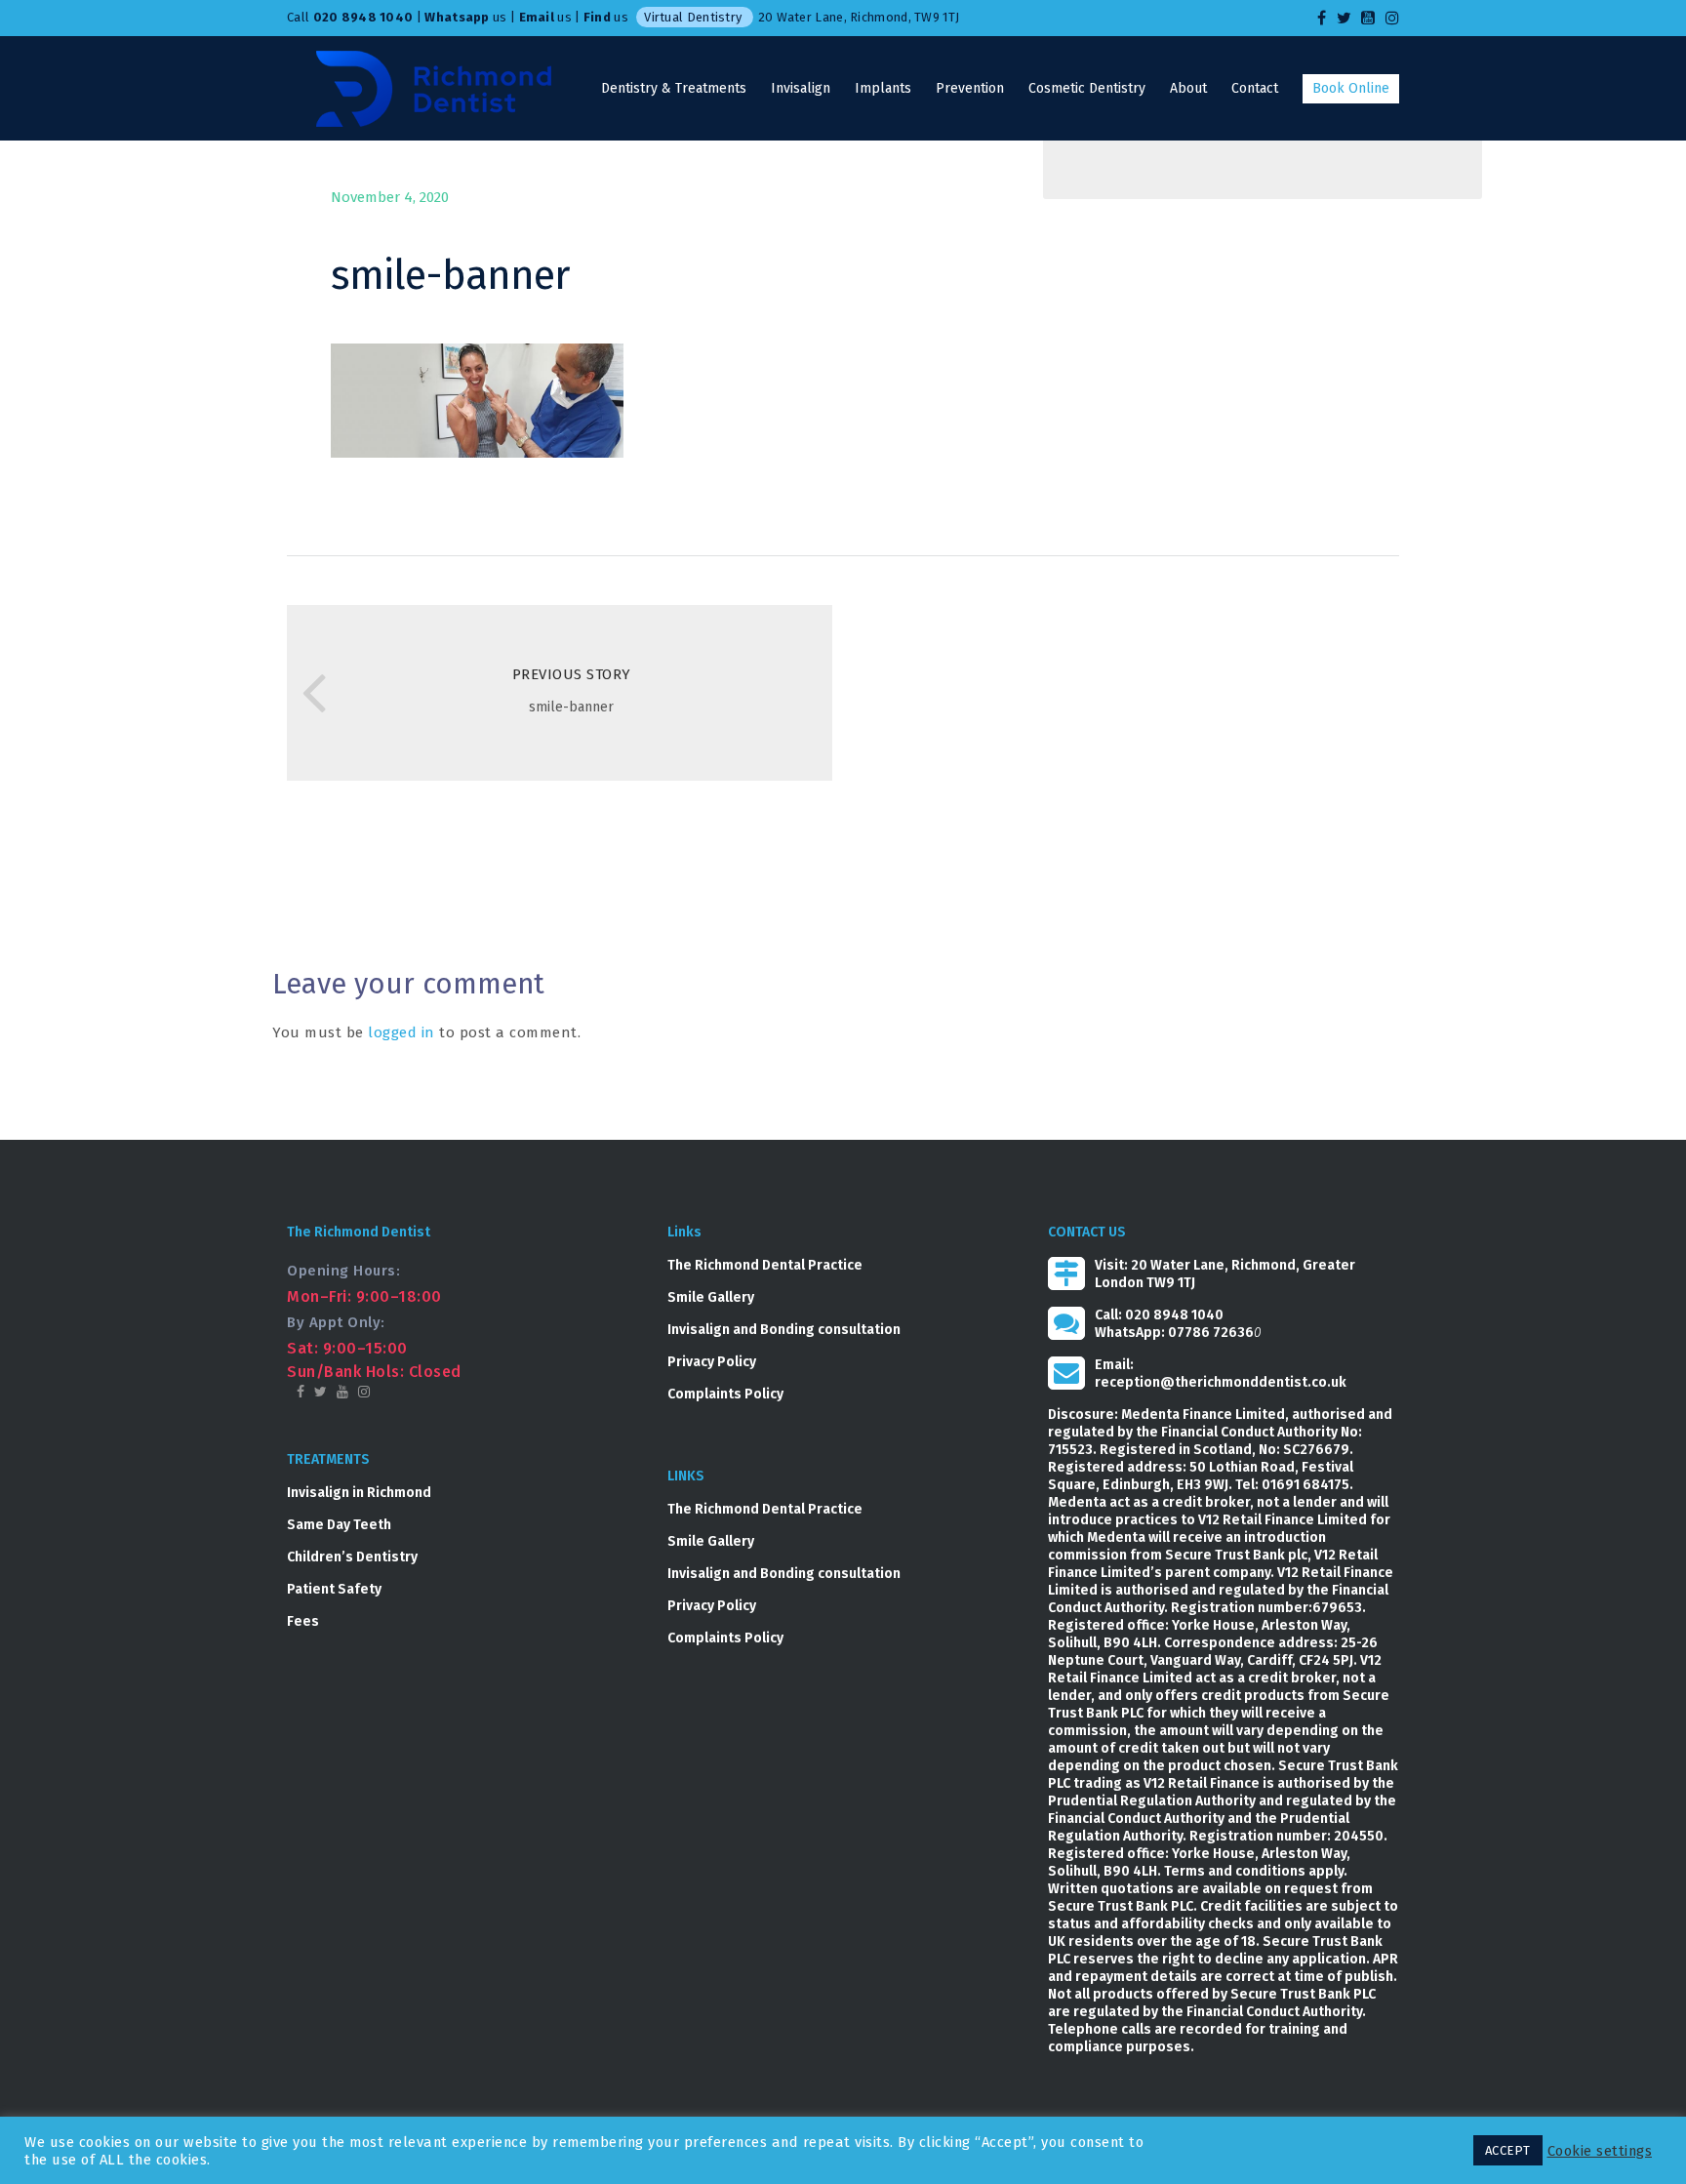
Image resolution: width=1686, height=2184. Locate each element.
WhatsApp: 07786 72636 (1174, 1333)
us (465, 17)
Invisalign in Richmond (359, 1493)
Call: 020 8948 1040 (1159, 1315)
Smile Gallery (711, 1297)
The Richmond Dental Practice (765, 1265)
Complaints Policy (725, 1394)
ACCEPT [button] (1508, 2150)
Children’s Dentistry (352, 1557)
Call (350, 17)
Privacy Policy (712, 1362)
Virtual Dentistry (693, 17)
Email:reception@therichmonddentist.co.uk (1221, 1374)
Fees (303, 1621)
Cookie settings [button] (1600, 2151)
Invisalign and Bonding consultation (784, 1330)
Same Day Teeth (339, 1525)
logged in (401, 1032)
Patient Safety (334, 1589)
